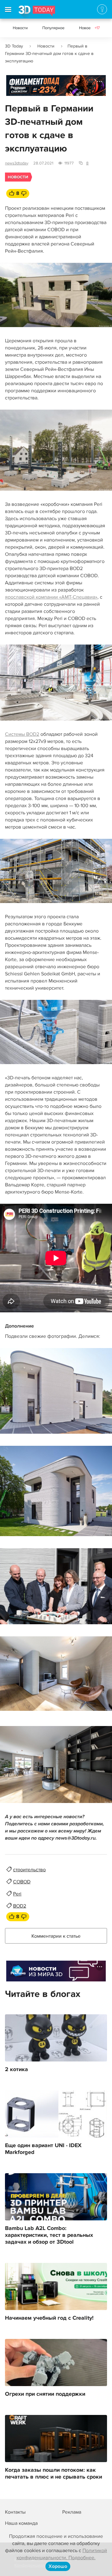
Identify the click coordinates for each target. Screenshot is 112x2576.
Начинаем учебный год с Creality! (49, 2318)
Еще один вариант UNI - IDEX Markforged (43, 2149)
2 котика (16, 2070)
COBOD (22, 1882)
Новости (20, 28)
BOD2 (20, 1906)
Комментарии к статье (56, 1936)
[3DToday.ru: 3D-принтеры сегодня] (37, 12)
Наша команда (21, 2523)
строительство (29, 1870)
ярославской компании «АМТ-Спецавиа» (51, 597)
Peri (17, 1894)
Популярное (53, 28)
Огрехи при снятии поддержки (45, 2394)
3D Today (14, 46)
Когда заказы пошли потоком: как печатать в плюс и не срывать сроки (54, 2474)
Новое (89, 28)
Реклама (18, 88)
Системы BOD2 (22, 734)
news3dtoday (17, 163)
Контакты (15, 2512)
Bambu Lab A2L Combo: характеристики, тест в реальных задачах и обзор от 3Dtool (49, 2235)
